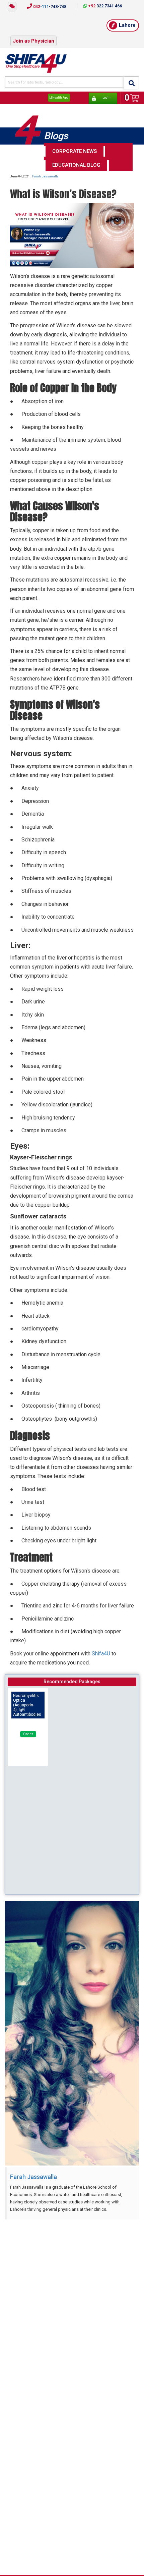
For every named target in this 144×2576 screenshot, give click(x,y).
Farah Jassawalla (45, 168)
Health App (60, 90)
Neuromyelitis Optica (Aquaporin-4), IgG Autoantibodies (27, 1697)
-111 (49, 7)
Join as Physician (33, 35)
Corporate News (75, 143)
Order (28, 1726)
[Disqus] (72, 2300)
